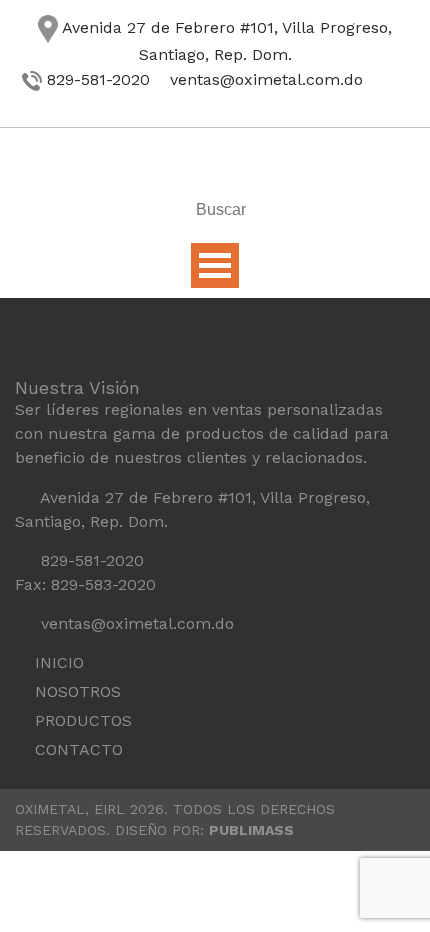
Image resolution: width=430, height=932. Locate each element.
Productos (83, 720)
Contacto (79, 749)
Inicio (59, 662)
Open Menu (215, 265)
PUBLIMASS (251, 830)
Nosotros (78, 691)
